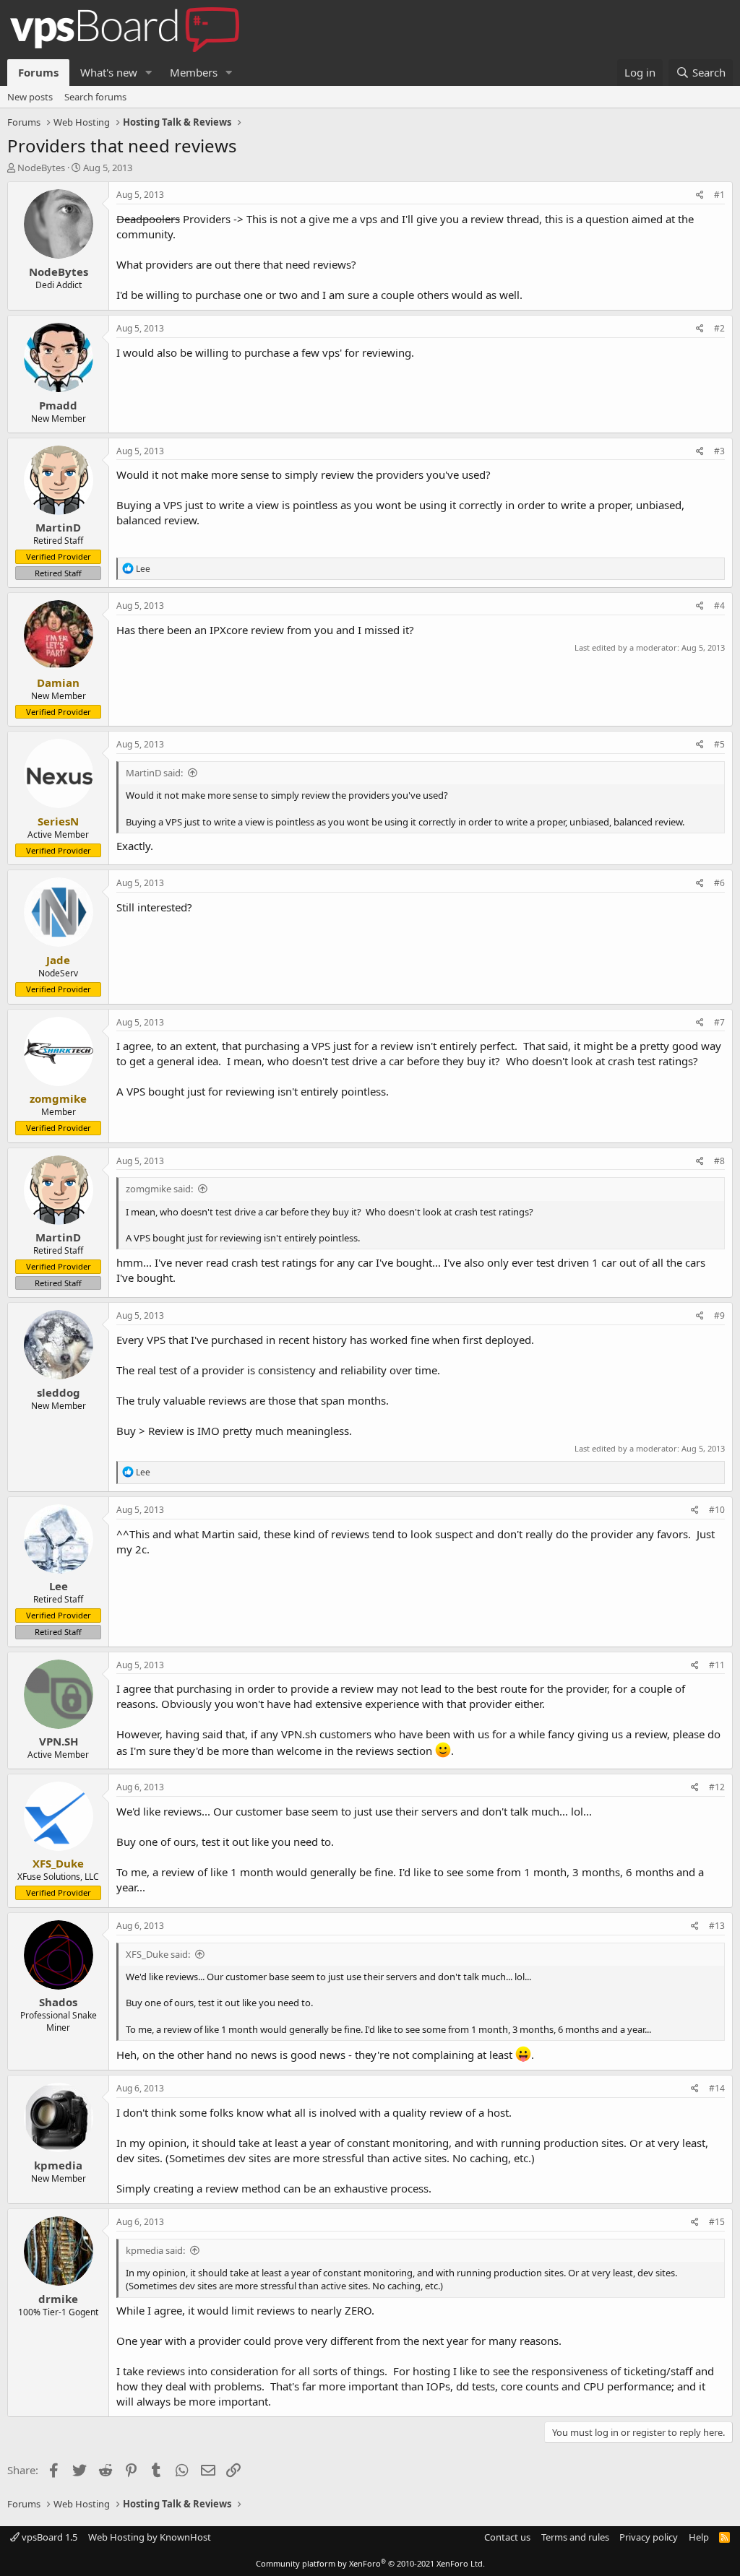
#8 (719, 1161)
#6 (719, 883)
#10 (717, 1510)
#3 (719, 451)
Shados (58, 2002)
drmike (58, 2299)
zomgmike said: (159, 1189)
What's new (109, 72)
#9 (719, 1315)
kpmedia (58, 2165)
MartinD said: (154, 773)
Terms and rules (575, 2537)
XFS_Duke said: (158, 1954)
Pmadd (58, 405)
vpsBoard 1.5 (48, 2537)
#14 (717, 2088)
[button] (149, 73)
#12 (717, 1787)
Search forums (95, 97)
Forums (38, 72)
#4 (719, 606)
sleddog (59, 1392)
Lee (59, 1586)
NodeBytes (41, 168)
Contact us (507, 2537)
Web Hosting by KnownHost (150, 2537)
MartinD (58, 527)
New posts (30, 97)
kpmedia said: (155, 2250)
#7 (719, 1022)
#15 (717, 2222)
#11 (717, 1665)
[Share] (700, 195)
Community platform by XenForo (370, 2563)
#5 (719, 744)
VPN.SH (59, 1741)
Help (699, 2537)
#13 (717, 1926)
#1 (719, 195)
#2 (719, 328)
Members (194, 72)
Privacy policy (649, 2537)
